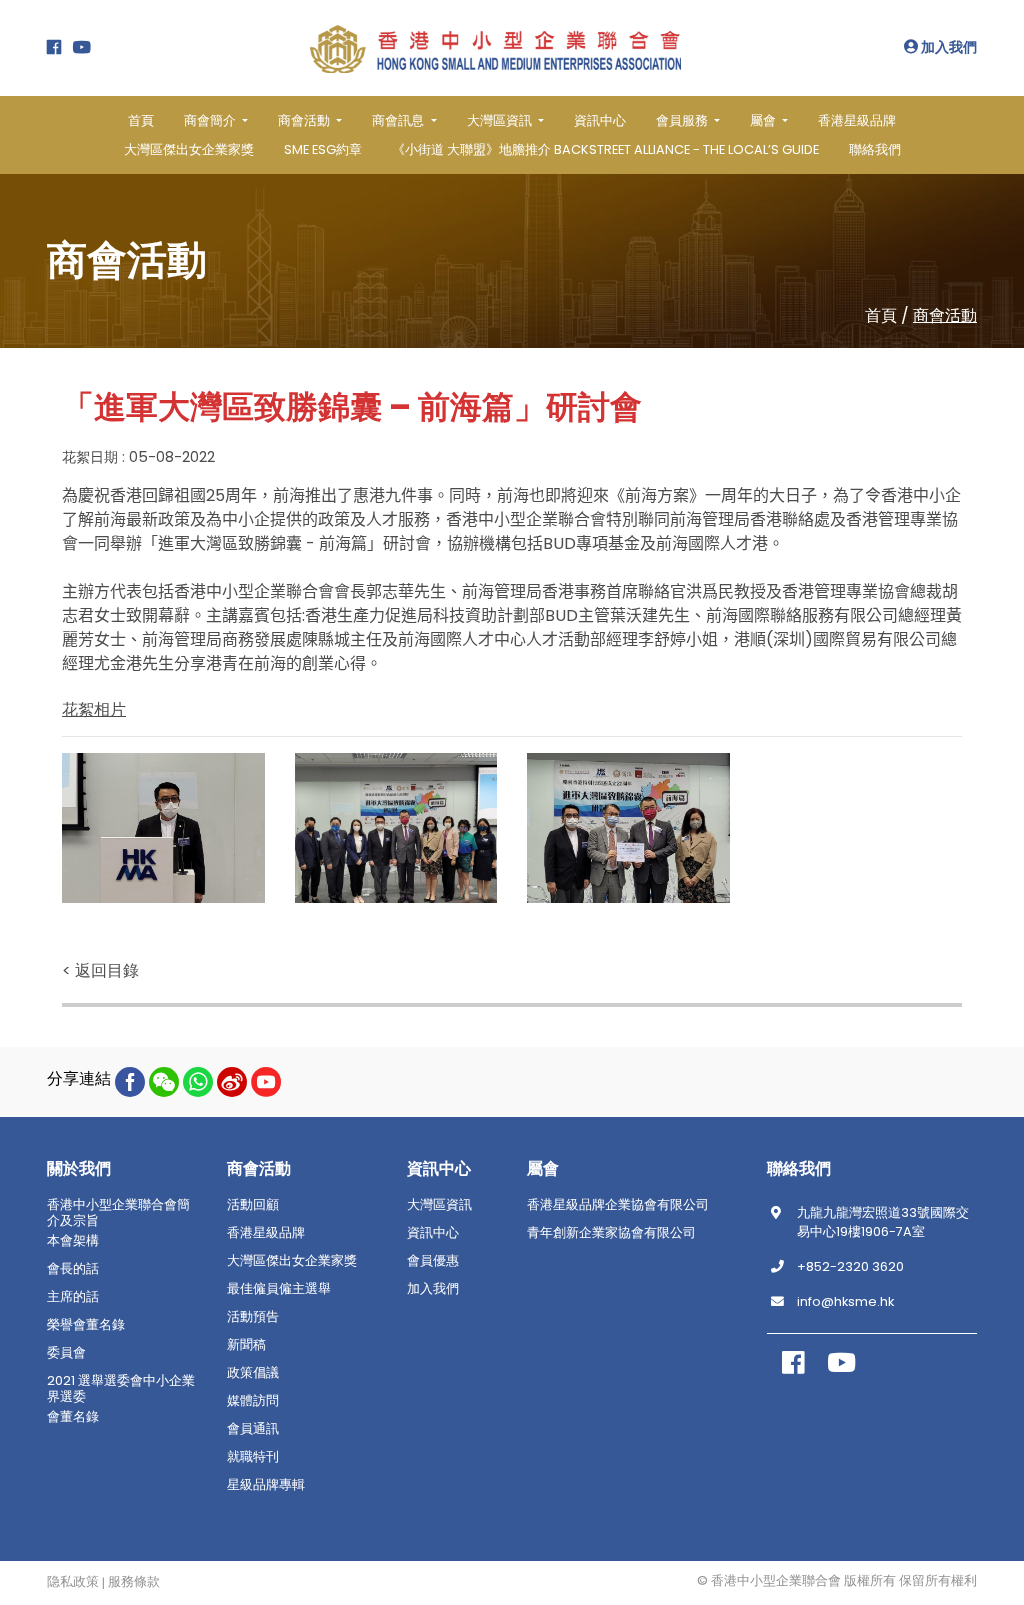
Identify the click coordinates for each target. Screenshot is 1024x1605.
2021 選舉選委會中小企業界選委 (121, 1389)
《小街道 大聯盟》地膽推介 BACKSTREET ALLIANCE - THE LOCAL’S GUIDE (605, 149)
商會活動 (945, 315)
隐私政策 (73, 1582)
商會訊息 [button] (399, 120)
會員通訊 (253, 1429)
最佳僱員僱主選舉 (279, 1289)
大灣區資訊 (439, 1205)
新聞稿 (246, 1345)
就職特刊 (253, 1457)
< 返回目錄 (100, 970)
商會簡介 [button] (211, 120)
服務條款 (134, 1582)
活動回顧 (253, 1205)
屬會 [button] (764, 120)
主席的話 (73, 1297)
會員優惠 (433, 1261)
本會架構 (73, 1241)
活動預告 (253, 1317)
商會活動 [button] (305, 120)
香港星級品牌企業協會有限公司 (618, 1205)
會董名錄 (73, 1417)
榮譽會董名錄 (86, 1325)
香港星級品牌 (857, 120)
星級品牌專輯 (266, 1485)
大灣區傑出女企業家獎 (189, 149)
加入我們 (947, 47)
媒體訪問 (253, 1401)
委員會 (66, 1353)
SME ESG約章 (323, 149)
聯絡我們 (875, 149)
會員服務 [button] (683, 120)
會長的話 (73, 1269)
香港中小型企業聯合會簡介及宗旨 (118, 1213)
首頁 (141, 120)
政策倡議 (253, 1373)
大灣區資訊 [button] (501, 120)
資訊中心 (600, 120)
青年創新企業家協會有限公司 (611, 1233)
